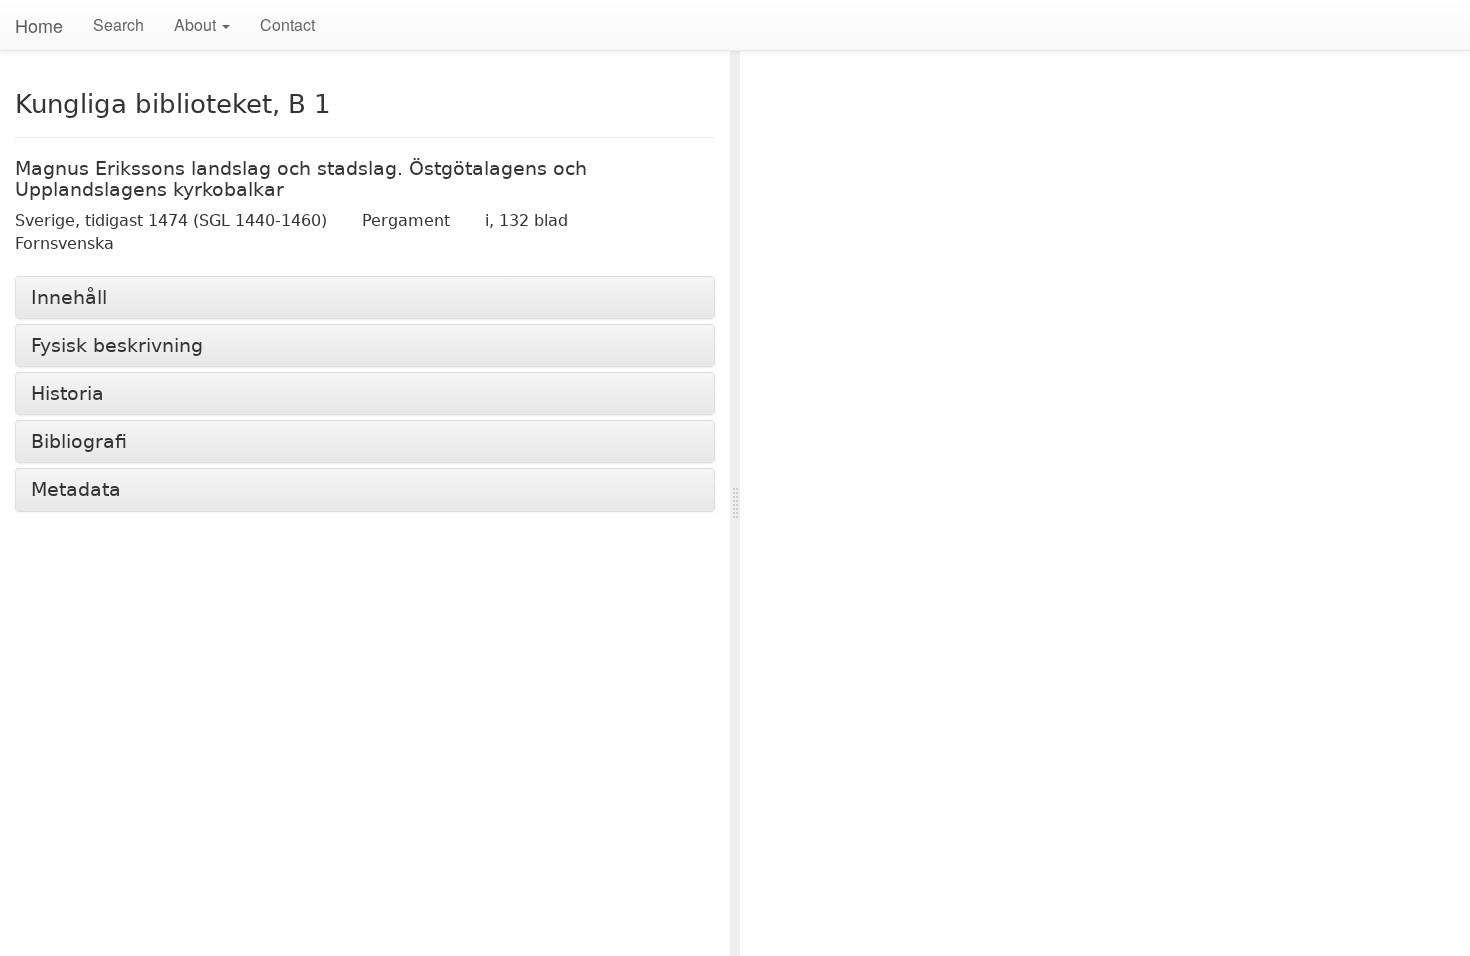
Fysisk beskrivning (117, 345)
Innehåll (69, 297)
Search (118, 24)
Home (39, 25)
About (197, 24)
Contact (287, 24)
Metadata (76, 489)
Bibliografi (79, 441)
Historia (67, 393)
